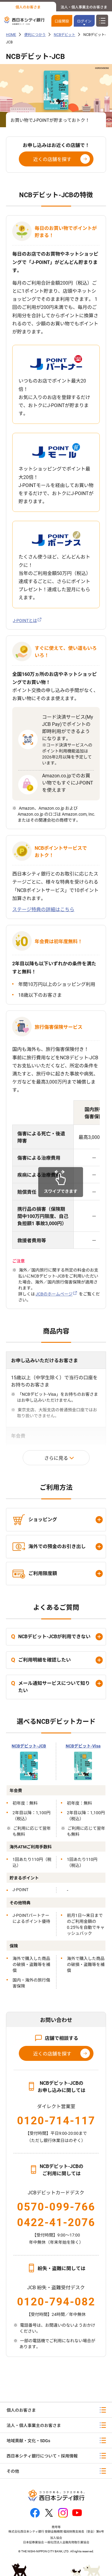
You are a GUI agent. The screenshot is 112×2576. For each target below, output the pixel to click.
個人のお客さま (28, 7)
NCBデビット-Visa (83, 1746)
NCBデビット (65, 35)
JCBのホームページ (54, 1294)
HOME (11, 35)
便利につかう (35, 35)
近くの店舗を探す (52, 159)
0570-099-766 (56, 2207)
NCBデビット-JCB (29, 1746)
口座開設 (62, 21)
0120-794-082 (56, 2302)
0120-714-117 (56, 2121)
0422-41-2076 (56, 2222)
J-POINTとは (25, 621)
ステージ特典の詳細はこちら (43, 910)
